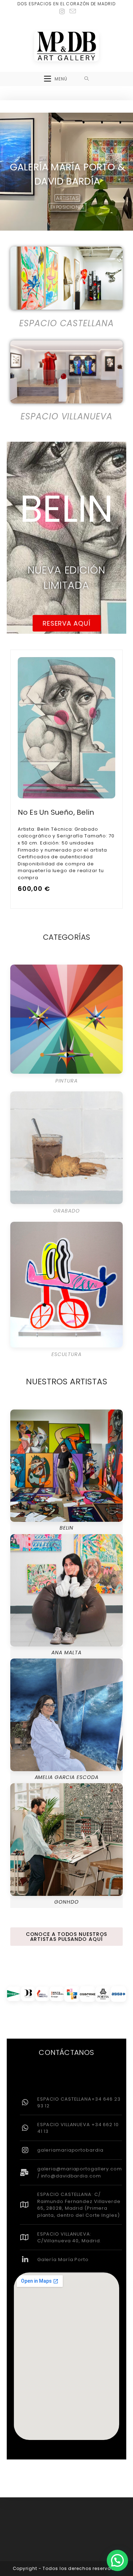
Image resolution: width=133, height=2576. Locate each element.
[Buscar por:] (87, 79)
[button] (117, 2560)
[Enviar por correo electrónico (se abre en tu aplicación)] (72, 11)
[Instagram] (62, 12)
